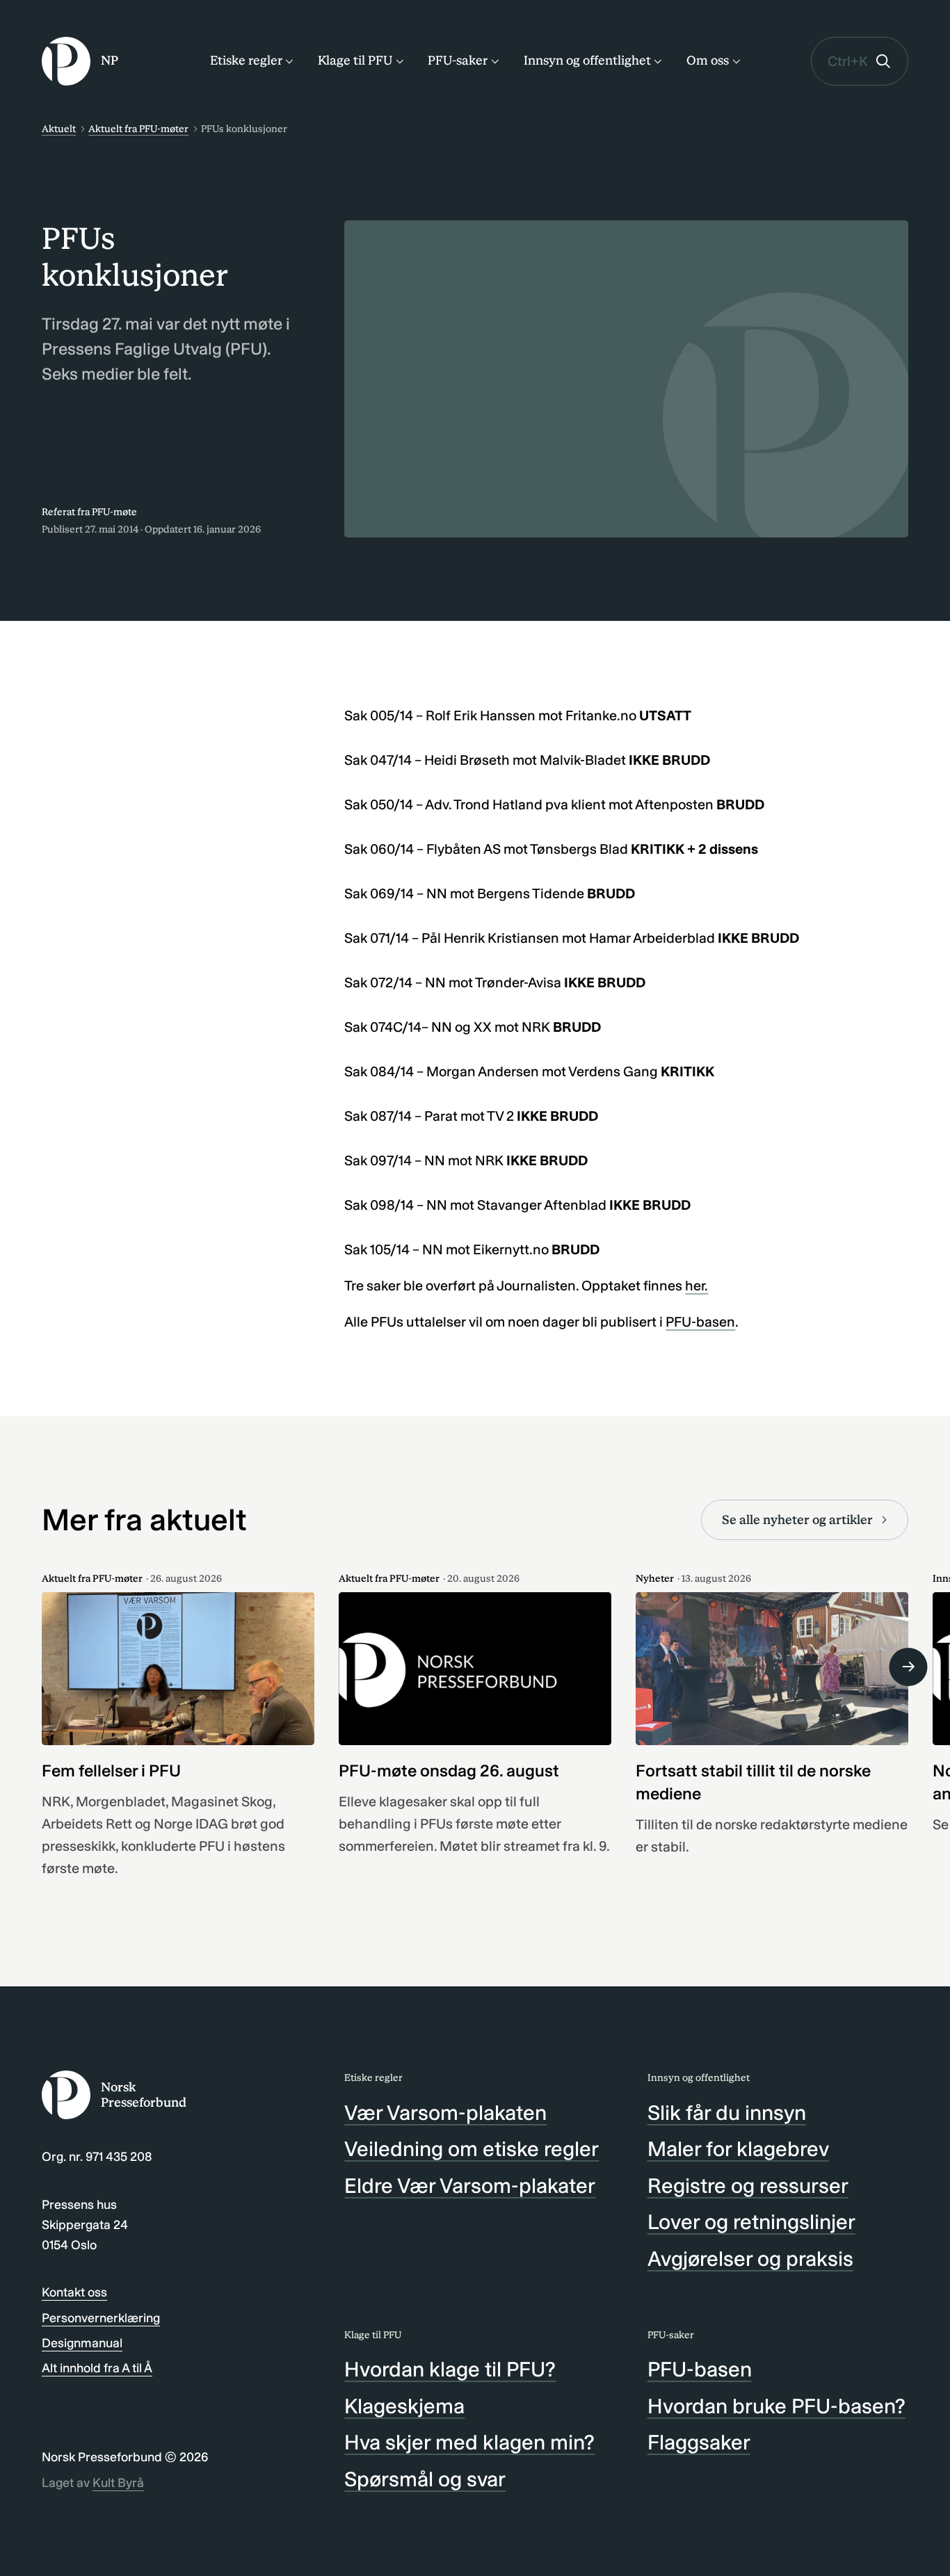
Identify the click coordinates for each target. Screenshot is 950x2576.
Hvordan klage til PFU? (450, 2370)
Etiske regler (246, 60)
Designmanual (82, 2343)
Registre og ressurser (748, 2186)
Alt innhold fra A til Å (97, 2368)
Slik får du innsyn (727, 2113)
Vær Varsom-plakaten (445, 2113)
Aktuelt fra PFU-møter (138, 129)
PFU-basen (700, 1322)
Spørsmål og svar (425, 2479)
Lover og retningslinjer (751, 2222)
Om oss (708, 60)
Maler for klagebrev (738, 2149)
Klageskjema (404, 2406)
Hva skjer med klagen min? (469, 2443)
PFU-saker (458, 60)
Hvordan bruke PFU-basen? (776, 2406)
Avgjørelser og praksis (750, 2259)
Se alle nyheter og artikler (797, 1520)
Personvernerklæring (101, 2318)
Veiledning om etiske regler (472, 2149)
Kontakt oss (74, 2292)
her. (697, 1286)
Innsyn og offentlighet (587, 60)
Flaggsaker (699, 2443)
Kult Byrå (118, 2483)
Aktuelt (59, 129)
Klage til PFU (355, 60)
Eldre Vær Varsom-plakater (470, 2186)
